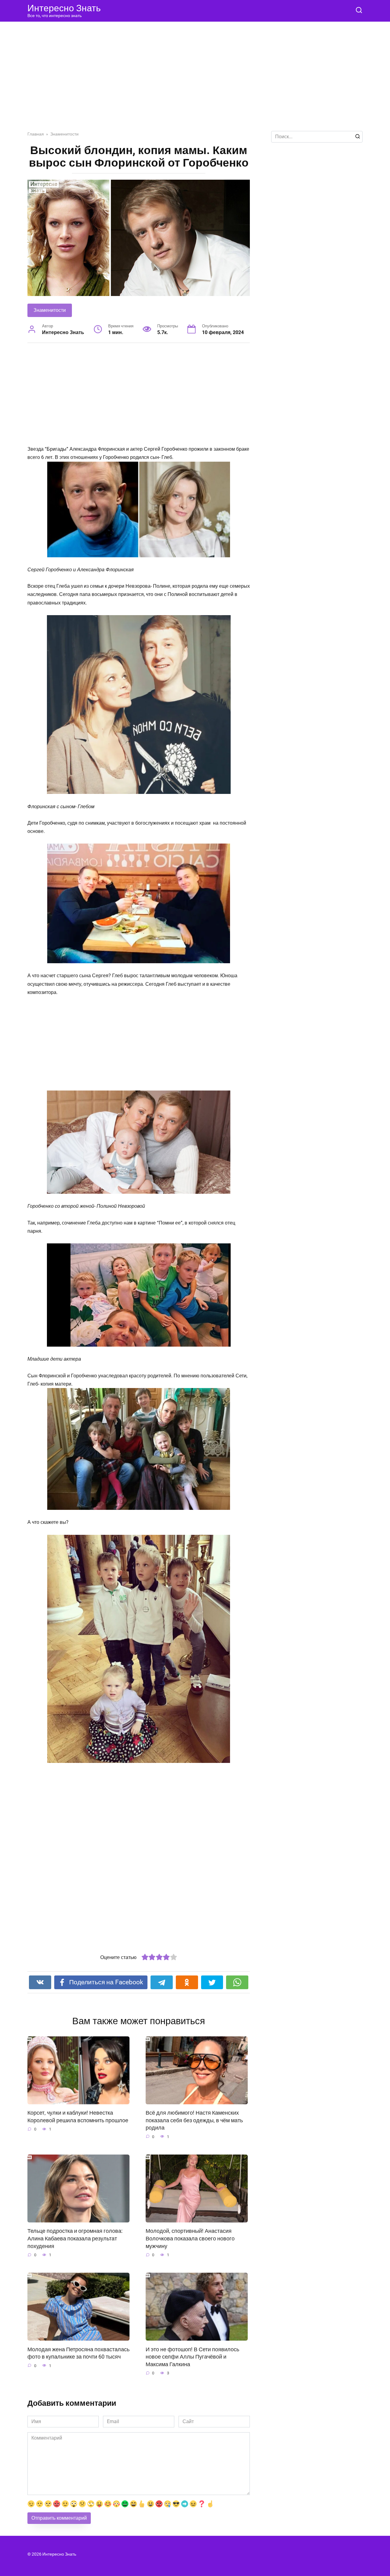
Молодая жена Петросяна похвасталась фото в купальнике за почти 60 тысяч (78, 2353)
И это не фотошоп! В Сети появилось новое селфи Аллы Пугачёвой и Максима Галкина (192, 2357)
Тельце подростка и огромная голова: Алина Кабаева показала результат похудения (75, 2238)
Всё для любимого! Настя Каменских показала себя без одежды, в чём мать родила (194, 2120)
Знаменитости (50, 310)
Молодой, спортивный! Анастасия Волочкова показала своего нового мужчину (190, 2238)
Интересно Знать (64, 8)
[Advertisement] (195, 81)
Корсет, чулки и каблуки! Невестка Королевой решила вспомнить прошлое (78, 2117)
